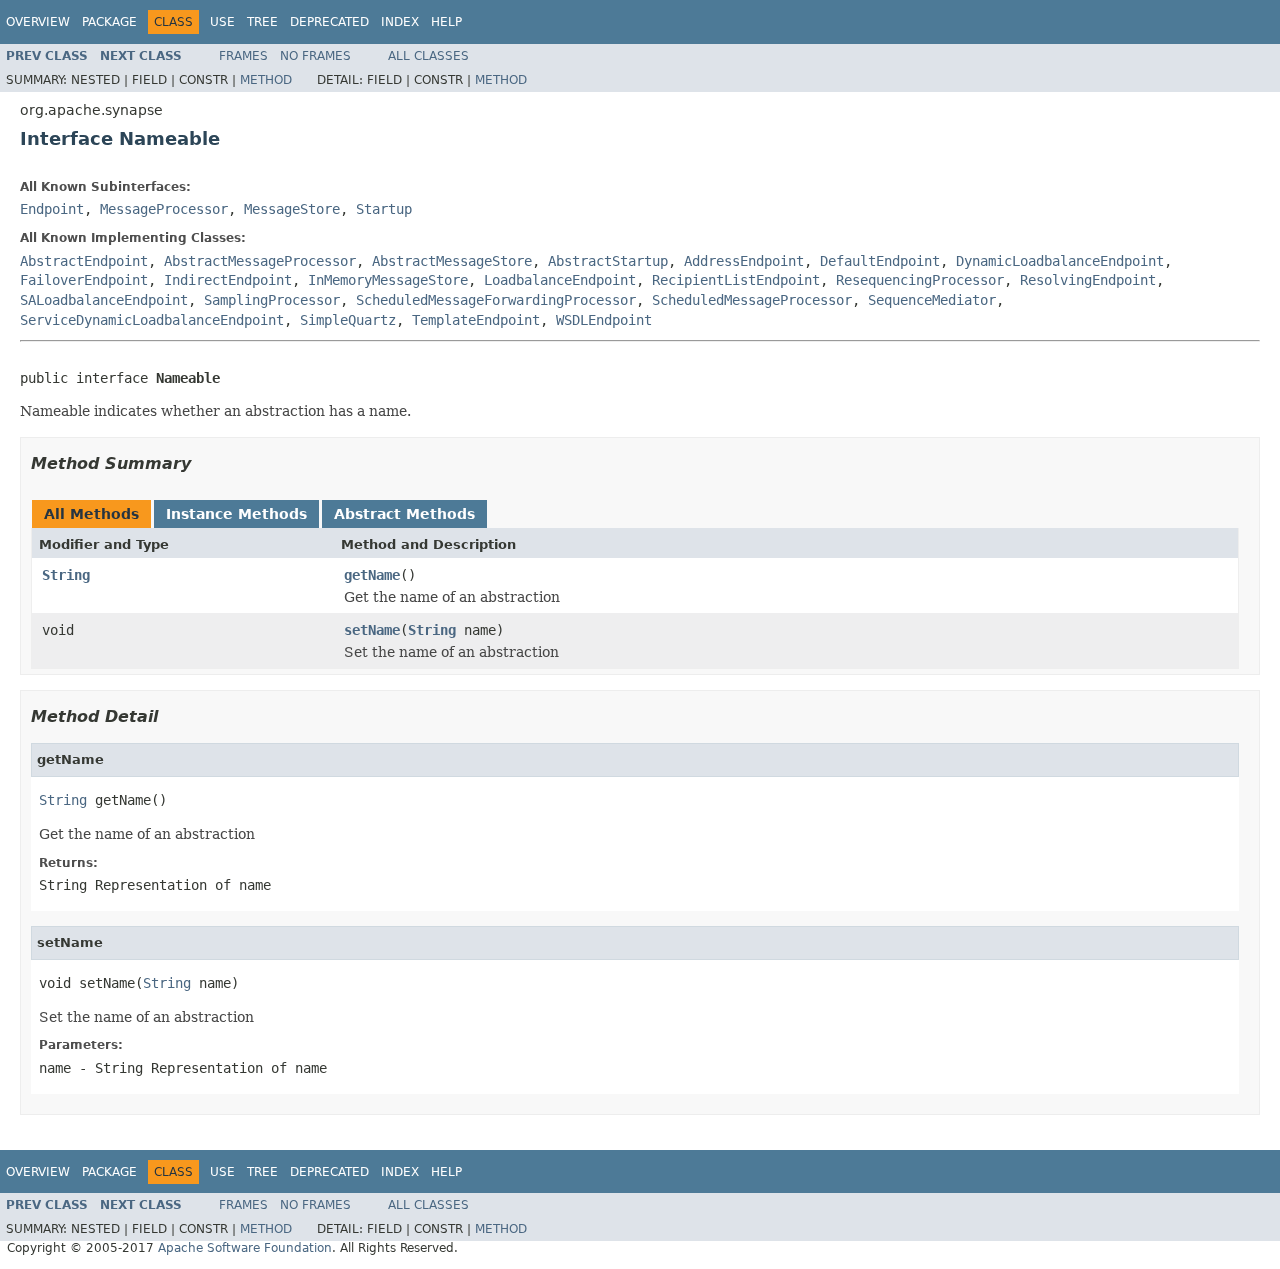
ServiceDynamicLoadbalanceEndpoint (152, 320)
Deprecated (329, 22)
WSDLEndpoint (604, 320)
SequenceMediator (932, 300)
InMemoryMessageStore (388, 280)
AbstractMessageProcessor (260, 261)
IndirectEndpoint (228, 280)
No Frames (315, 56)
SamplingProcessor (272, 300)
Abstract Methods (404, 514)
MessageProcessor (164, 209)
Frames (243, 56)
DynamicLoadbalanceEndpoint (1060, 261)
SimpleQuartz (348, 320)
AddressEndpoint (744, 261)
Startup (384, 209)
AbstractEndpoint (84, 261)
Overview (38, 22)
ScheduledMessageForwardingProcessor (496, 300)
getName (372, 575)
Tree (262, 22)
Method (266, 80)
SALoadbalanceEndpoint (104, 300)
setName (372, 630)
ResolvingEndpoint (1088, 280)
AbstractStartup (608, 261)
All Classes (428, 56)
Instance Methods (236, 514)
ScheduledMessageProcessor (752, 300)
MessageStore (292, 209)
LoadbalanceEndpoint (560, 280)
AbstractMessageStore (452, 261)
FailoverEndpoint (84, 280)
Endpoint (52, 209)
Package (109, 22)
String (66, 575)
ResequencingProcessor (920, 280)
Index (400, 22)
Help (446, 22)
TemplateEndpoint (476, 320)
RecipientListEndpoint (736, 280)
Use (222, 22)
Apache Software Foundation (245, 1248)
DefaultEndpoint (880, 261)
